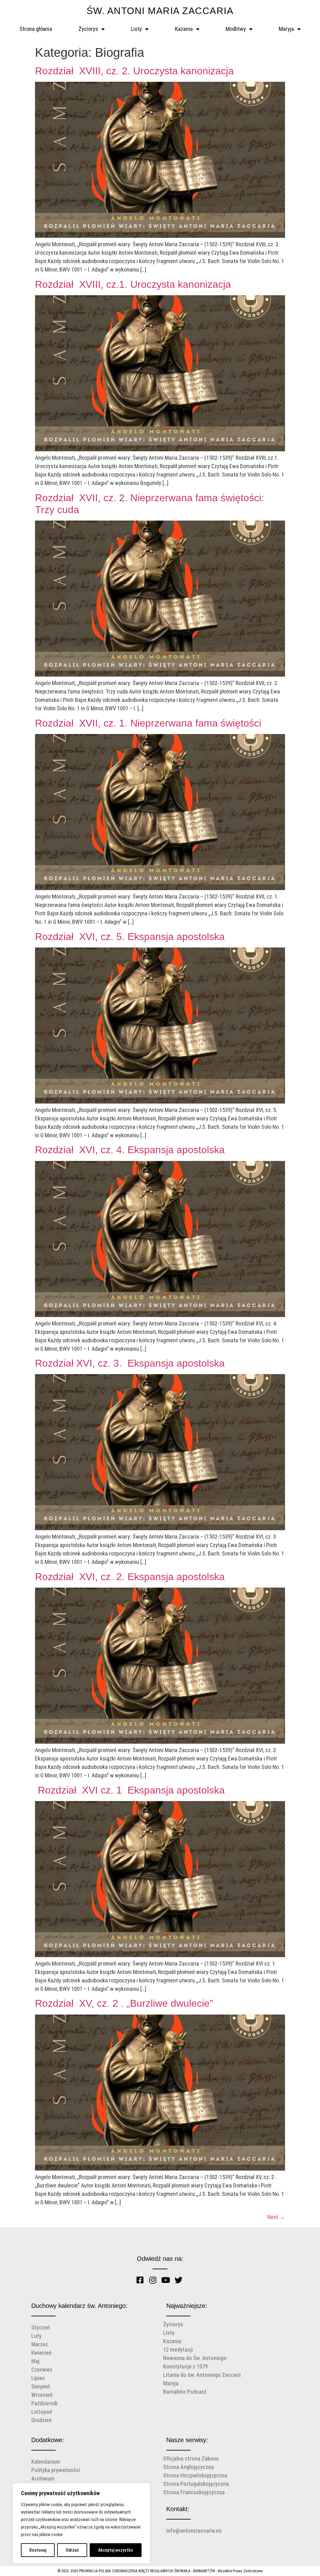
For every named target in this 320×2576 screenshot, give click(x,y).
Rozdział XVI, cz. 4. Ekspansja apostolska (131, 1150)
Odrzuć (72, 2550)
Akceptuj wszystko (116, 2550)
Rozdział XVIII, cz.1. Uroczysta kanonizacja (134, 284)
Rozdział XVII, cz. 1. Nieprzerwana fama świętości (148, 723)
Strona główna (36, 29)
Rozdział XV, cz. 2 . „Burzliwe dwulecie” (125, 2003)
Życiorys (88, 29)
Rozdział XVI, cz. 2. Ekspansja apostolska (131, 1577)
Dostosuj (38, 2550)
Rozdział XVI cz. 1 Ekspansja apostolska (131, 1790)
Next (276, 2217)
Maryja (286, 29)
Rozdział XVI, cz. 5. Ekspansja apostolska (130, 937)
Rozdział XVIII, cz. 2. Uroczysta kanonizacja (134, 71)
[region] (81, 2523)
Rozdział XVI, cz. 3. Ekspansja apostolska (131, 1363)
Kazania (184, 29)
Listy (136, 29)
